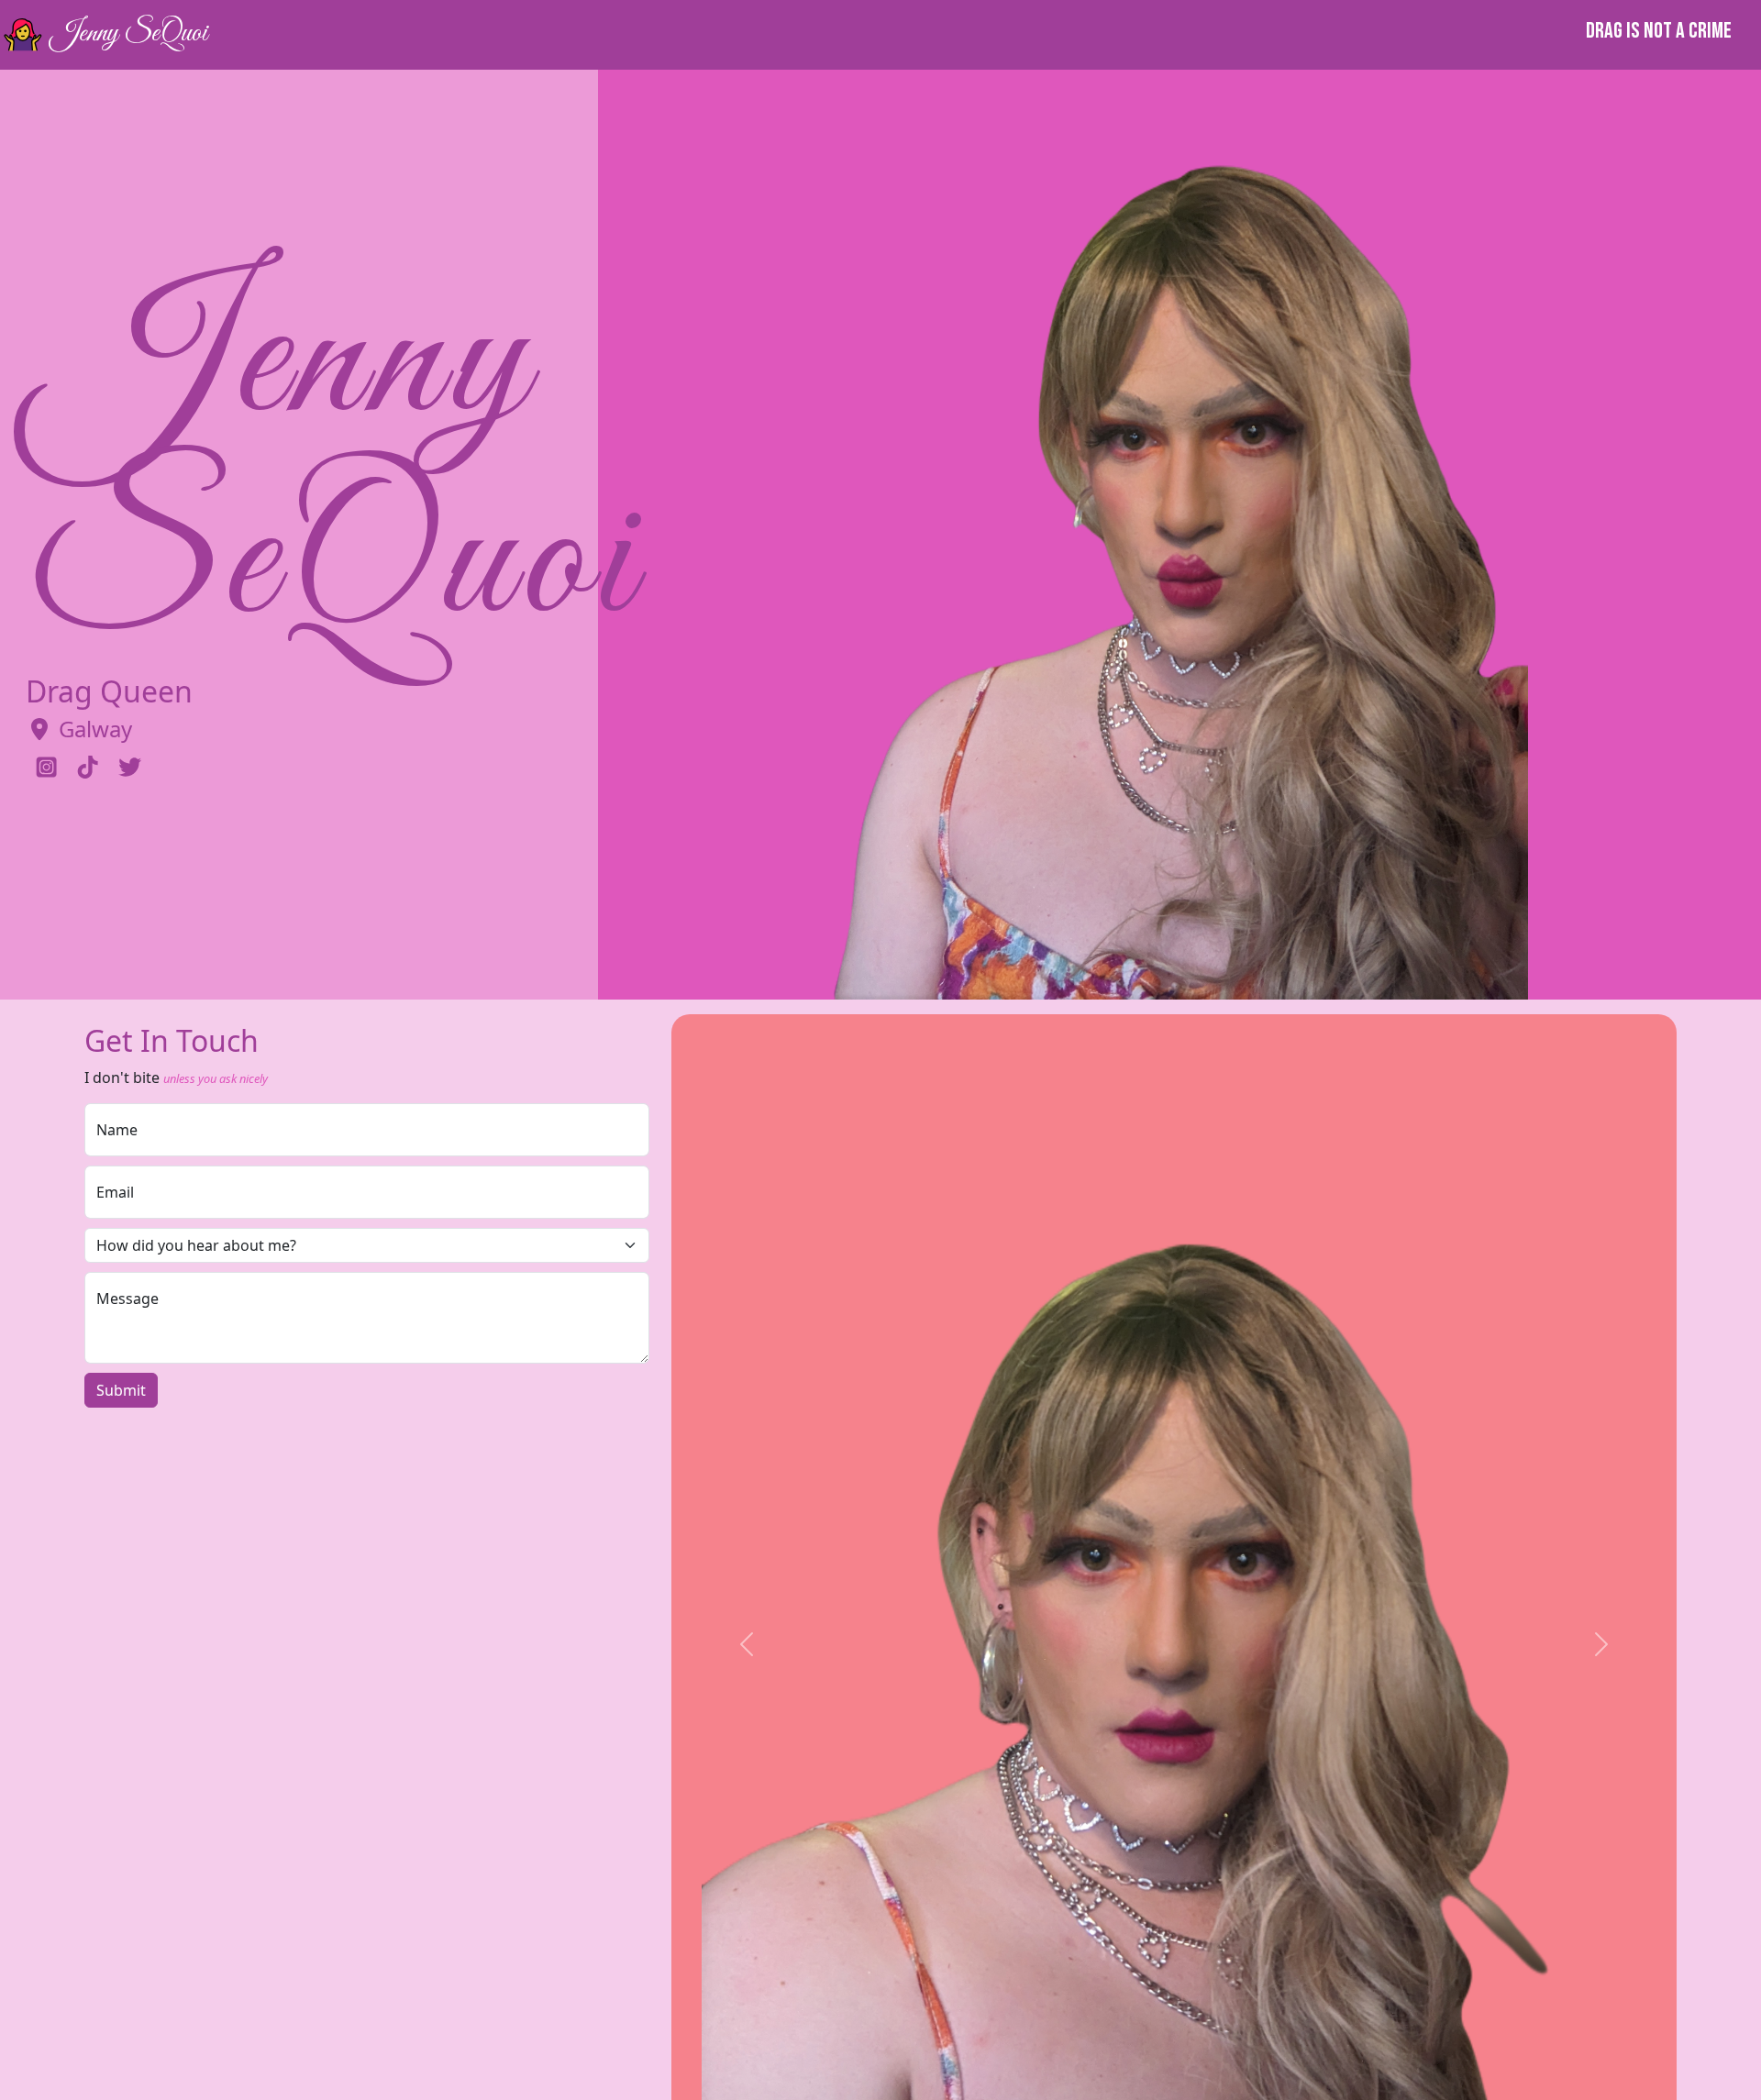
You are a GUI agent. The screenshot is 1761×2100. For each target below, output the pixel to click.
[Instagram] (46, 768)
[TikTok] (88, 768)
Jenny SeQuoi (127, 34)
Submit (121, 1390)
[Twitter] (130, 768)
